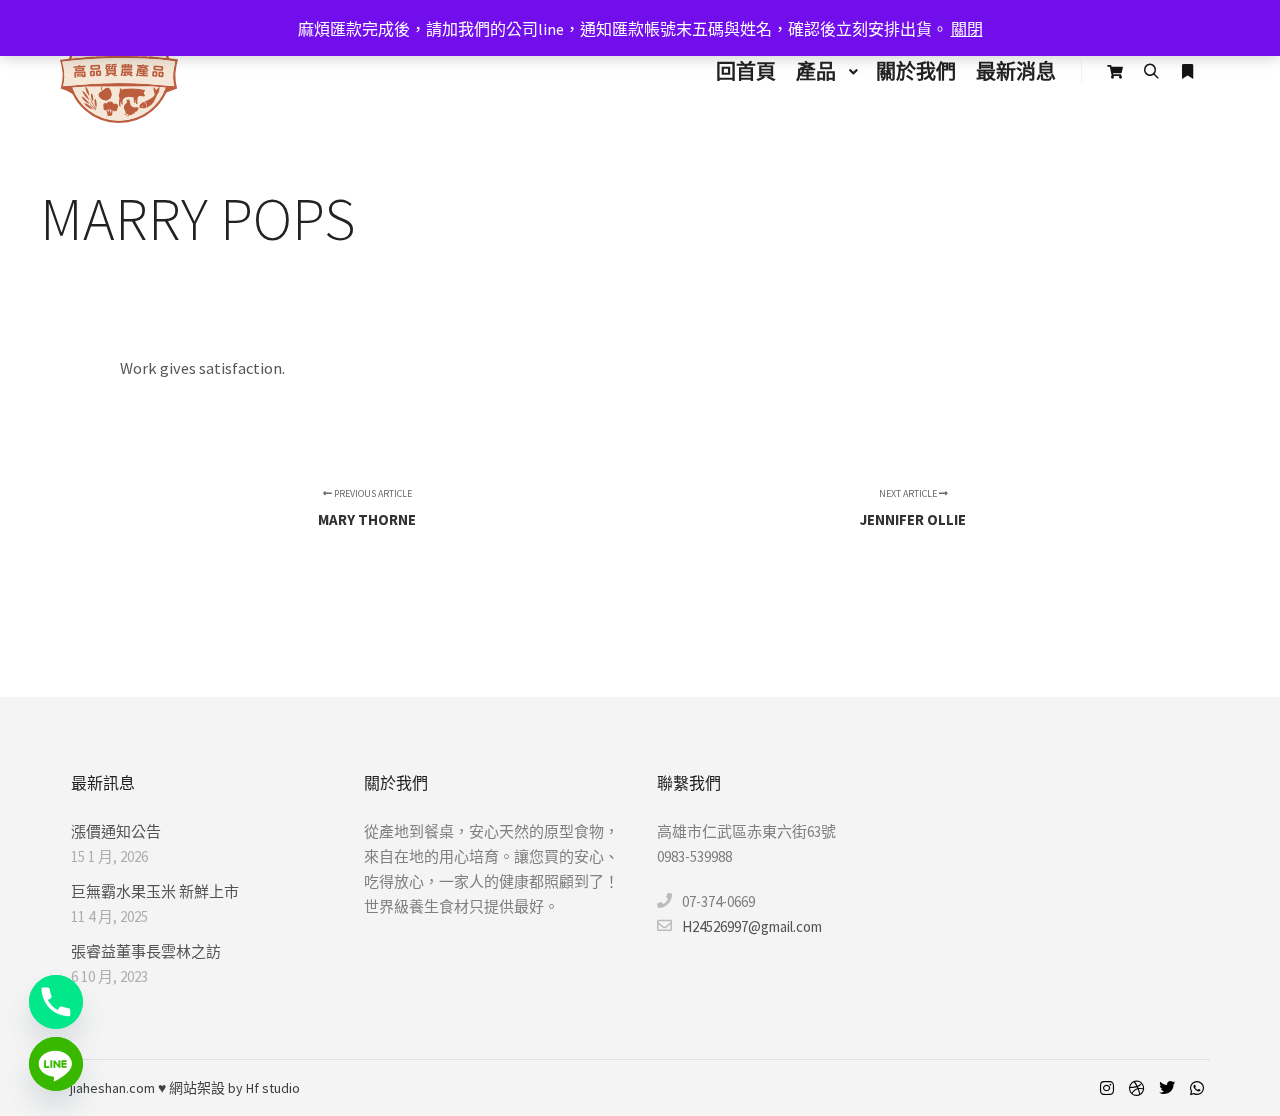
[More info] (1187, 72)
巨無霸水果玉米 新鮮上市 (155, 891)
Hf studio (273, 1088)
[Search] (1151, 72)
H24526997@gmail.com (752, 926)
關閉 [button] (967, 29)
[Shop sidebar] (1115, 72)
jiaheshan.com (112, 1088)
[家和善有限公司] (119, 71)
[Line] (56, 1064)
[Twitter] (1167, 1088)
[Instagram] (1107, 1088)
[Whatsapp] (1197, 1088)
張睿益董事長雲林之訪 (146, 951)
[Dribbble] (1137, 1088)
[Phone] (56, 1002)
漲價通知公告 (116, 831)
